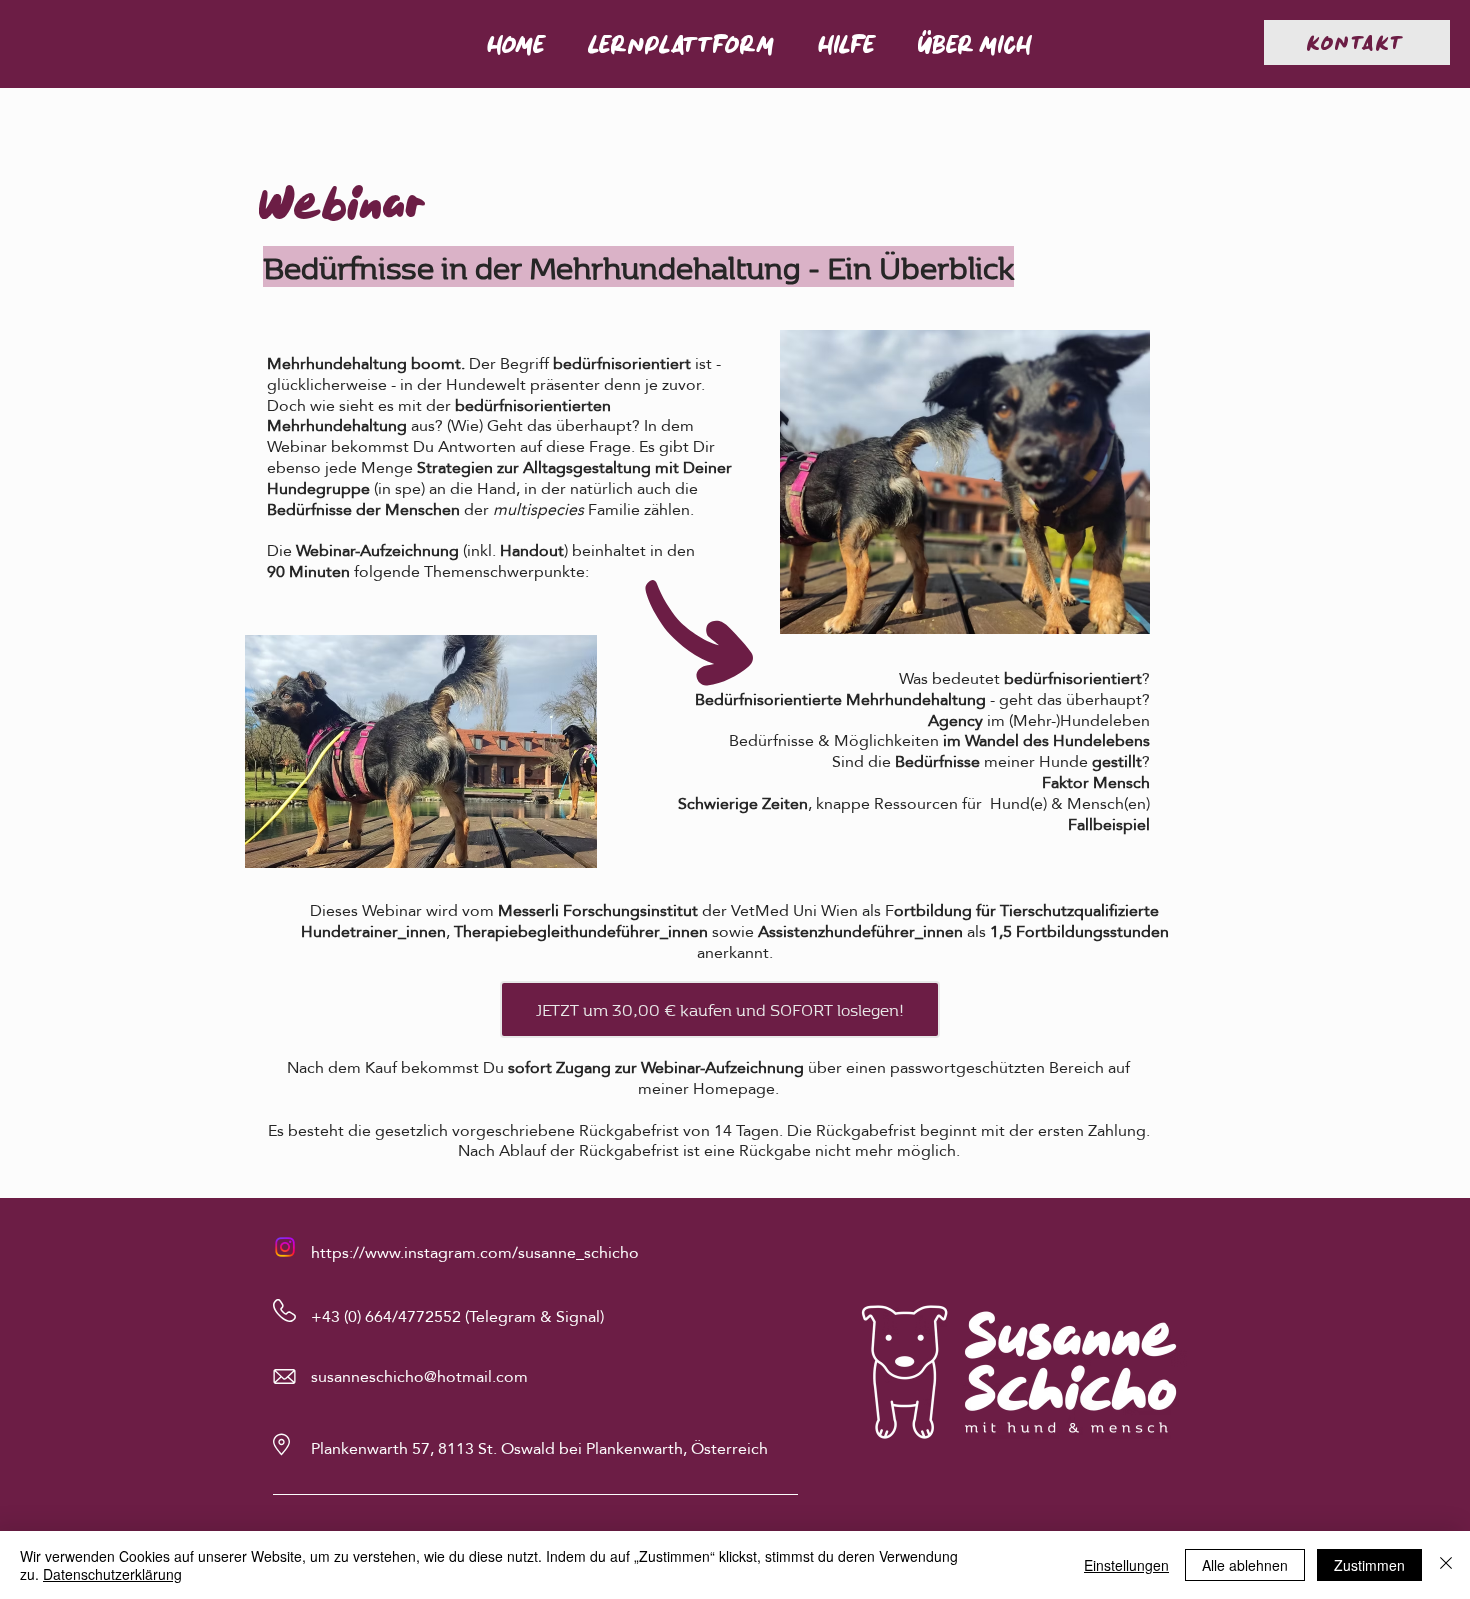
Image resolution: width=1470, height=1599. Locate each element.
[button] (681, 44)
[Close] (1446, 1565)
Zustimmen (1369, 1565)
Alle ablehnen (1245, 1565)
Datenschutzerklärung (112, 1574)
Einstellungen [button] (1126, 1565)
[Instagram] (285, 1247)
